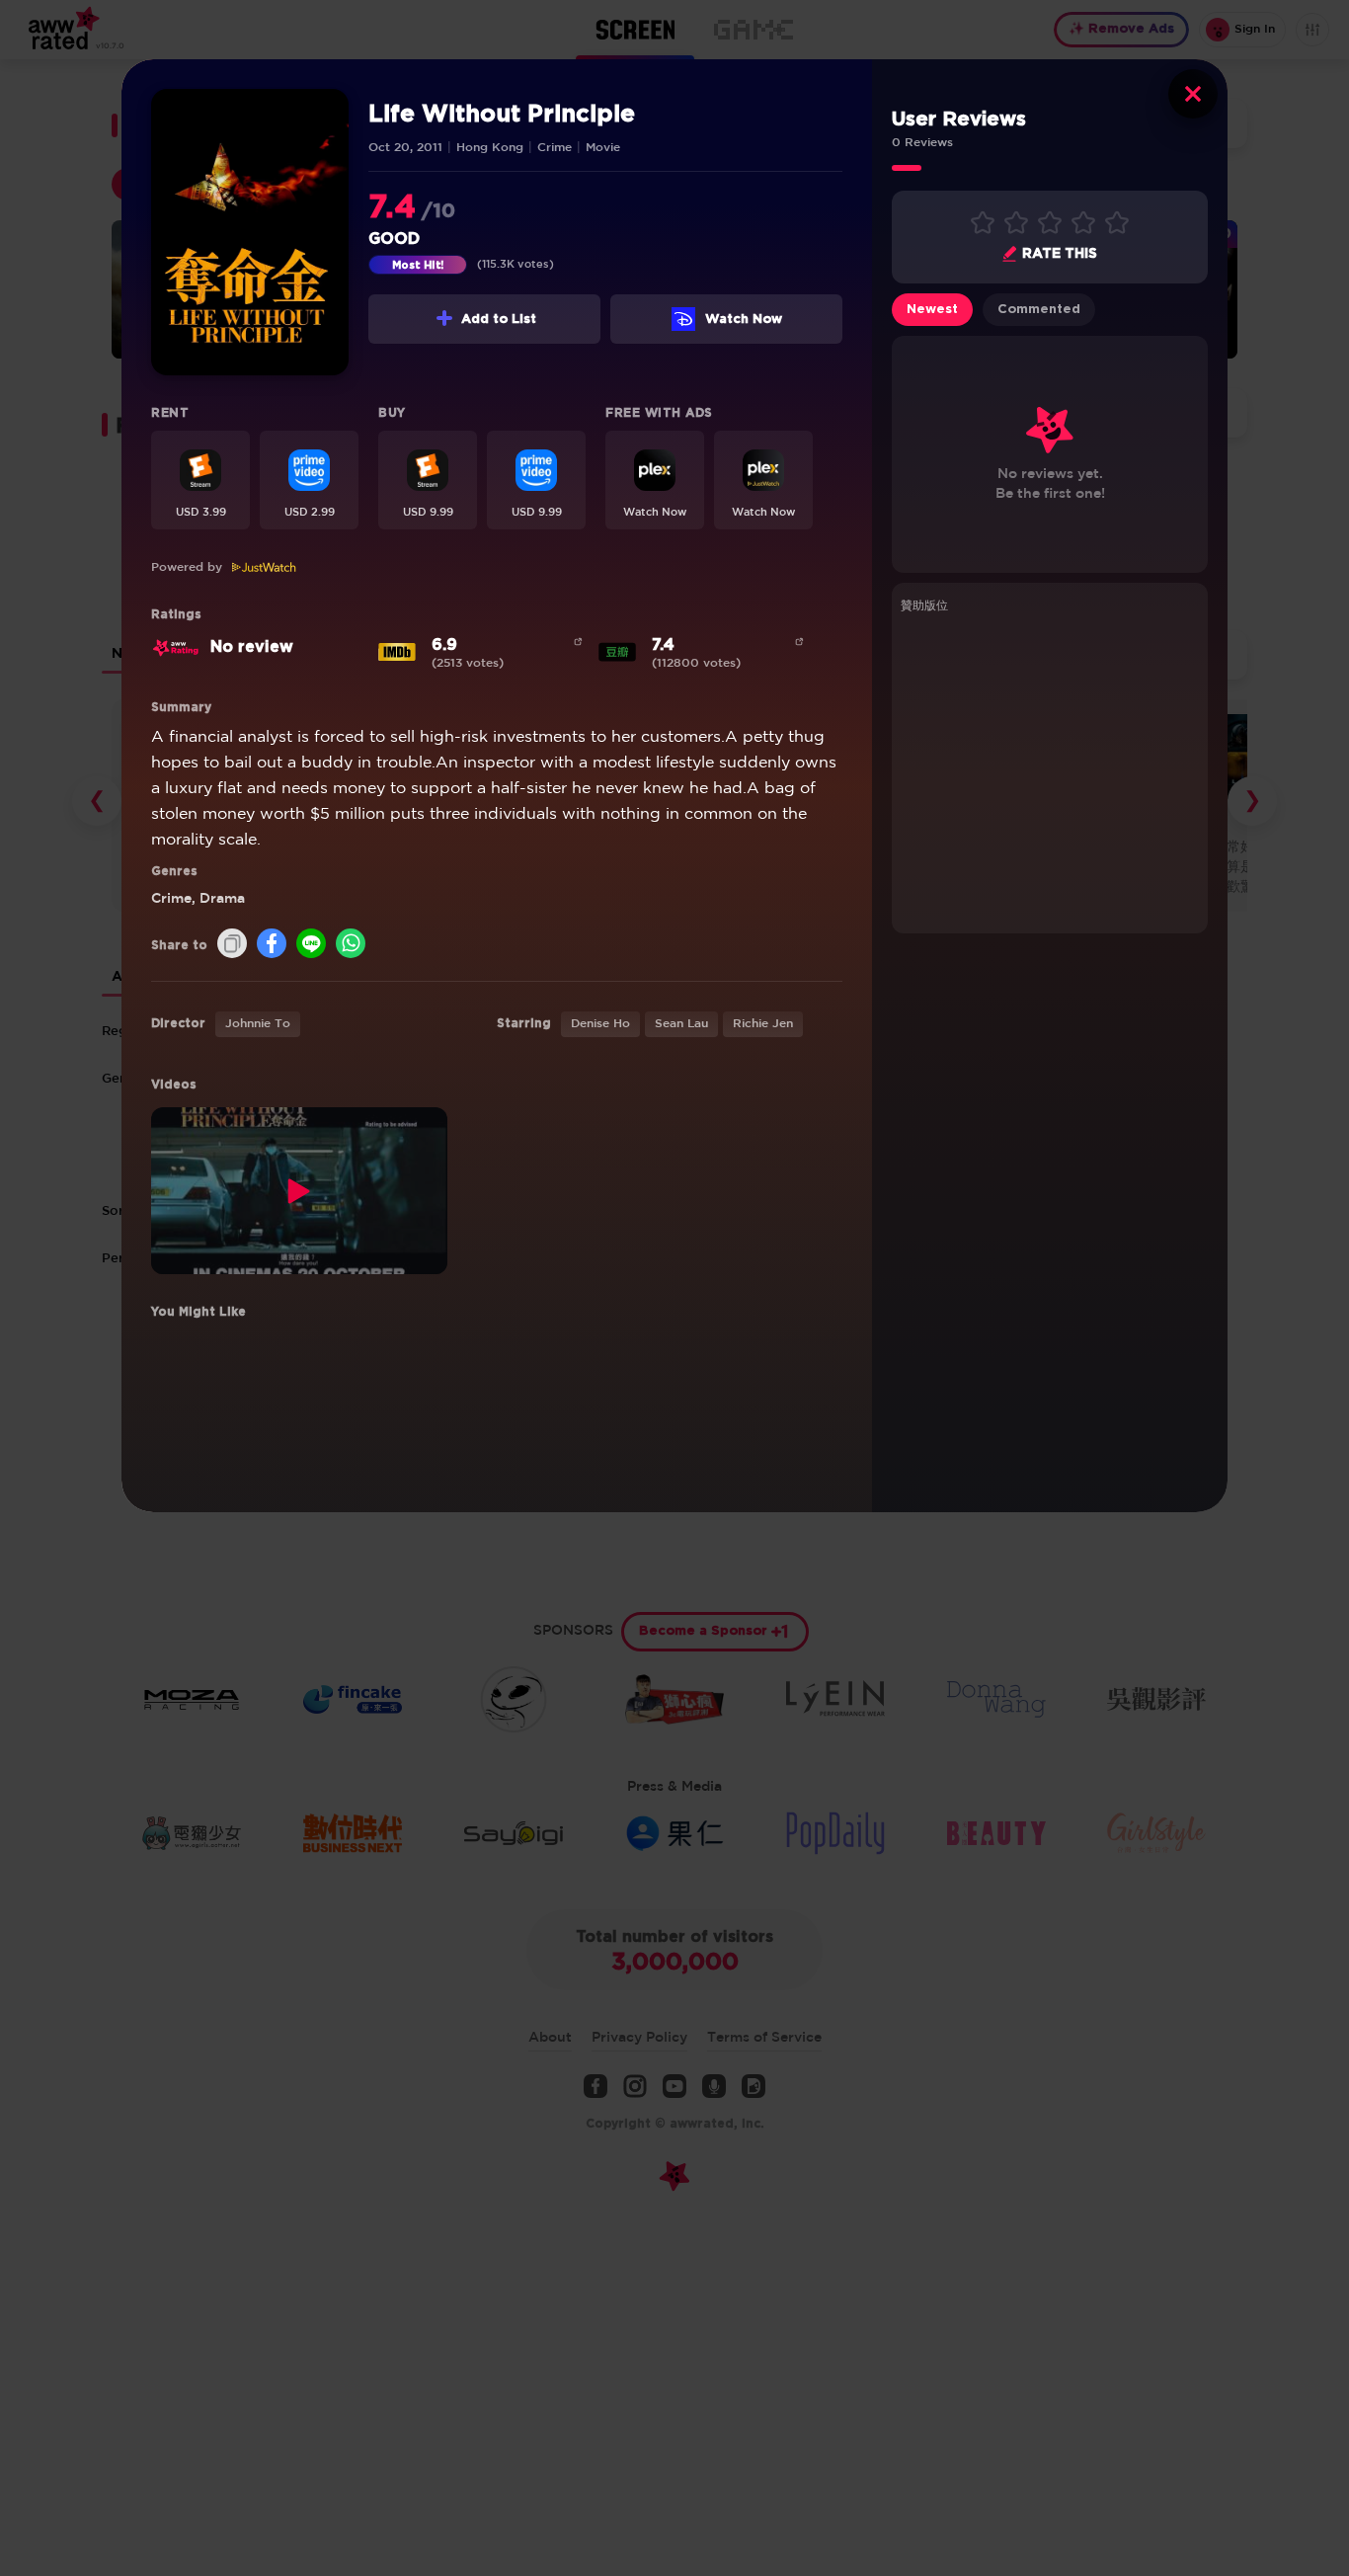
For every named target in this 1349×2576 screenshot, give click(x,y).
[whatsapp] (351, 945)
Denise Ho (600, 1024)
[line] (311, 945)
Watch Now (744, 320)
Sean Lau (681, 1024)
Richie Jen (763, 1024)
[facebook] (272, 945)
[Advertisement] (1050, 770)
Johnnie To (258, 1024)
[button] (200, 480)
